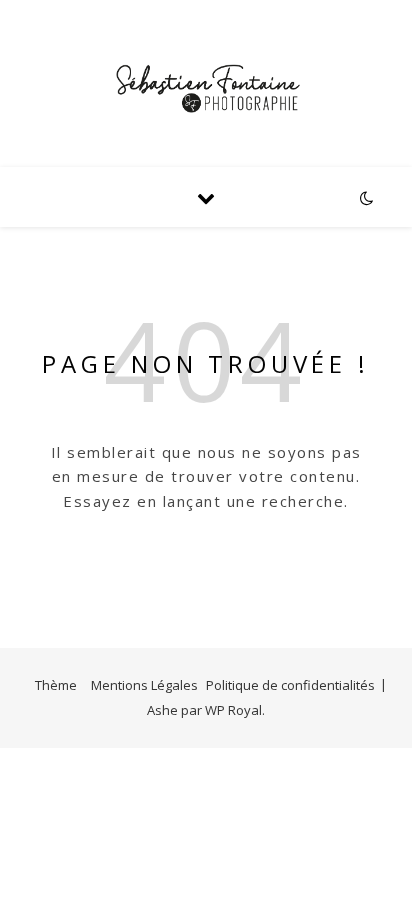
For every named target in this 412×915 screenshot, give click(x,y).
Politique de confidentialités (290, 685)
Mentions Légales (144, 685)
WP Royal (233, 710)
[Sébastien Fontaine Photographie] (206, 83)
